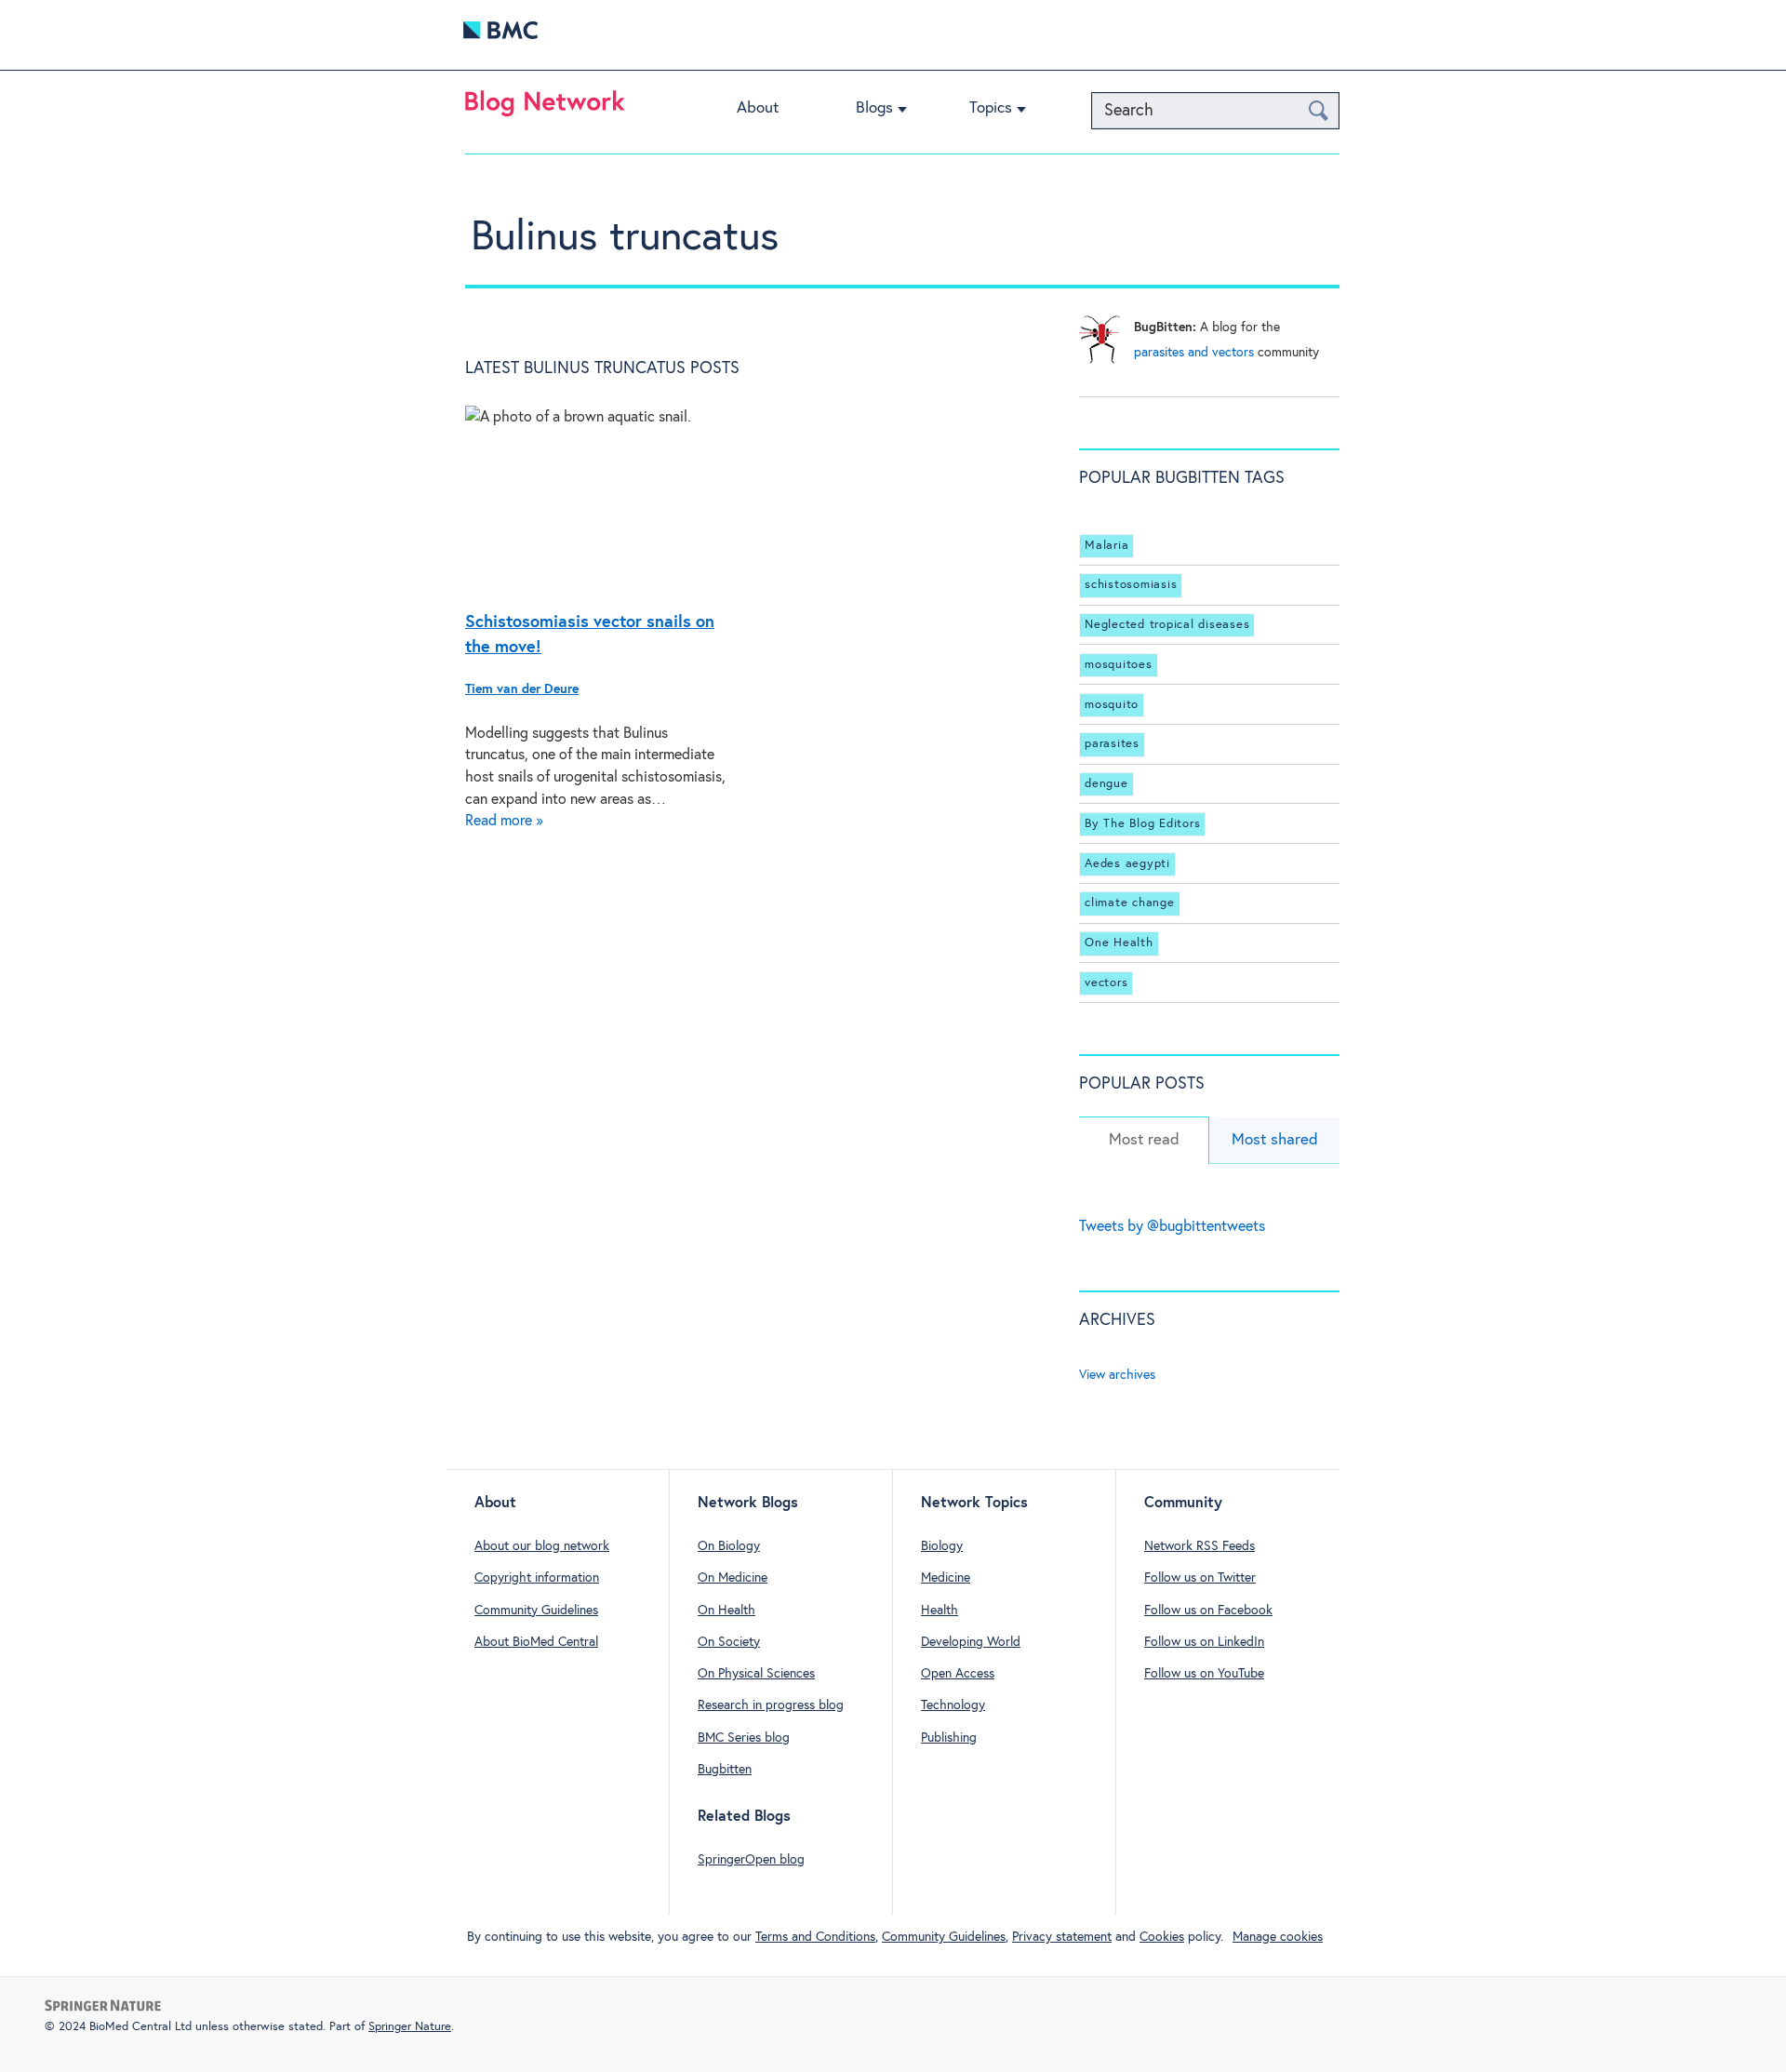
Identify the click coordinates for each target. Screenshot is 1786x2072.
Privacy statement (1062, 1937)
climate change (1130, 903)
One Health (1119, 943)
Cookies (1162, 1937)
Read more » (504, 821)
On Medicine (733, 1578)
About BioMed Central (536, 1642)
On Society (729, 1642)
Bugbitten (725, 1770)
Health (940, 1611)
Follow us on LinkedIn (1204, 1642)
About (758, 108)
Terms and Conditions (815, 1937)
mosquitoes (1119, 665)
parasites (1112, 744)
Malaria (1106, 546)
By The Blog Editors (1142, 824)
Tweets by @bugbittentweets (1172, 1227)
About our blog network (542, 1546)
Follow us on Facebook (1208, 1611)
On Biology (729, 1546)
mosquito (1112, 705)
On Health (726, 1611)
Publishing (949, 1738)
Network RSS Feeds (1200, 1546)
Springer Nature (410, 2027)
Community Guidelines (536, 1611)
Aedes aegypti (1127, 864)
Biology (942, 1546)
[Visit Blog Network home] (545, 108)
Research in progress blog (771, 1705)
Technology (953, 1705)
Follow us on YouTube (1204, 1674)
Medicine (946, 1578)
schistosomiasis (1131, 585)
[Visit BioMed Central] (500, 35)
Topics (991, 108)
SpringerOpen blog (751, 1860)
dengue (1106, 784)
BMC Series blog (744, 1738)
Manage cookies (1278, 1937)
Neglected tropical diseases (1167, 625)
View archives (1117, 1375)
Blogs (874, 108)
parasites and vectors (1194, 353)
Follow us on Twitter (1200, 1578)
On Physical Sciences (756, 1674)
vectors (1106, 983)
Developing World (971, 1642)
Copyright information (537, 1578)
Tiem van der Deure (522, 689)
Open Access (958, 1674)
